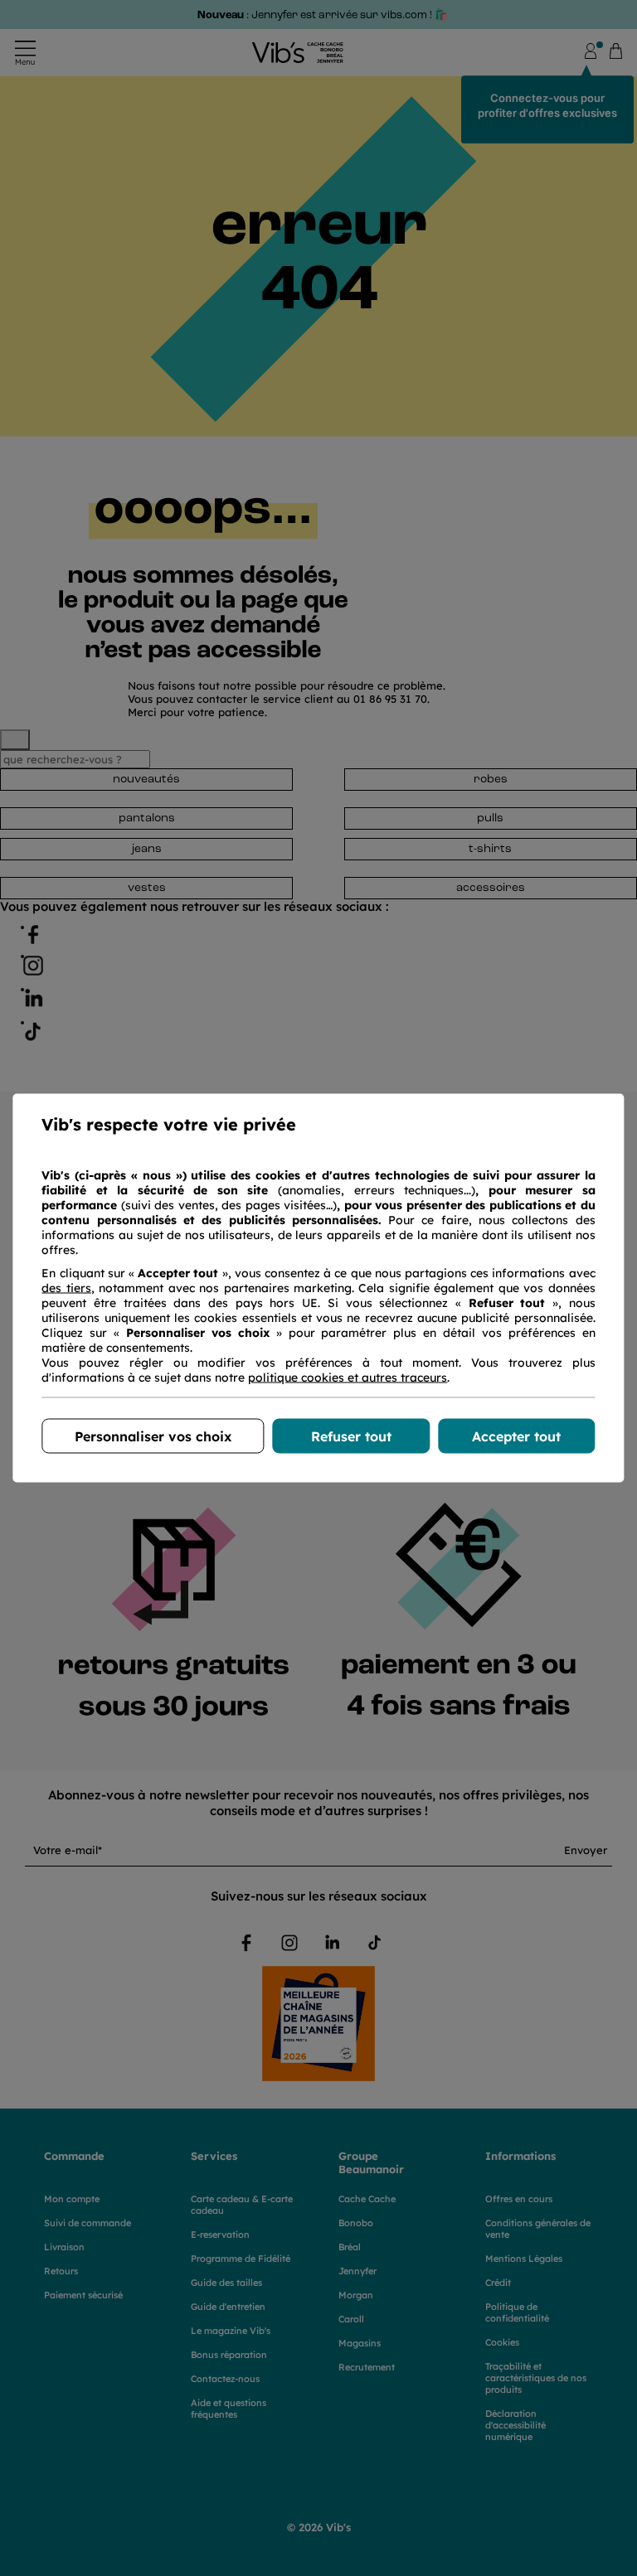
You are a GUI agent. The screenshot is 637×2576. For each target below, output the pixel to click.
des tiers (66, 1288)
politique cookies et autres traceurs (348, 1378)
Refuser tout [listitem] (351, 1436)
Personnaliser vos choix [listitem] (153, 1436)
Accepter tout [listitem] (516, 1436)
